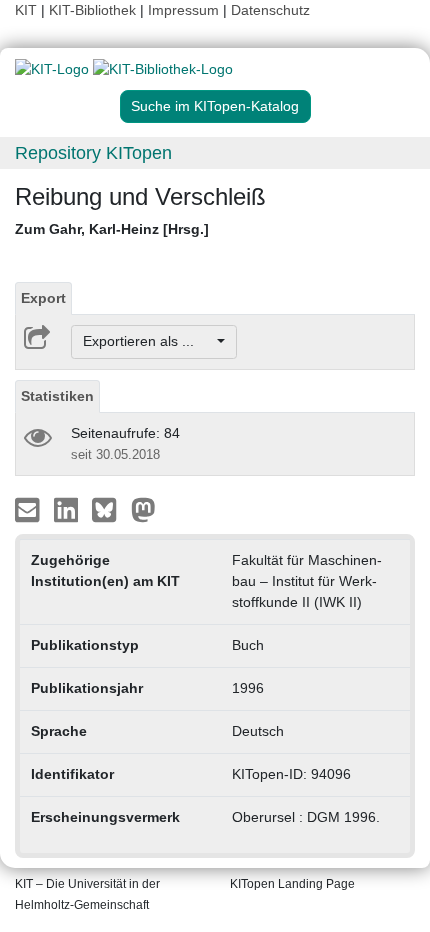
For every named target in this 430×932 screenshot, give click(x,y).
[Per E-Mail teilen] (29, 508)
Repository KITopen (93, 153)
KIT (26, 10)
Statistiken (57, 396)
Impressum (183, 10)
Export (43, 298)
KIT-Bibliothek (94, 10)
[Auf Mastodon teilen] (143, 508)
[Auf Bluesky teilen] (109, 508)
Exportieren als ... (148, 341)
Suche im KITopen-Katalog (215, 106)
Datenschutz (270, 10)
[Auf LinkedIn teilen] (68, 508)
